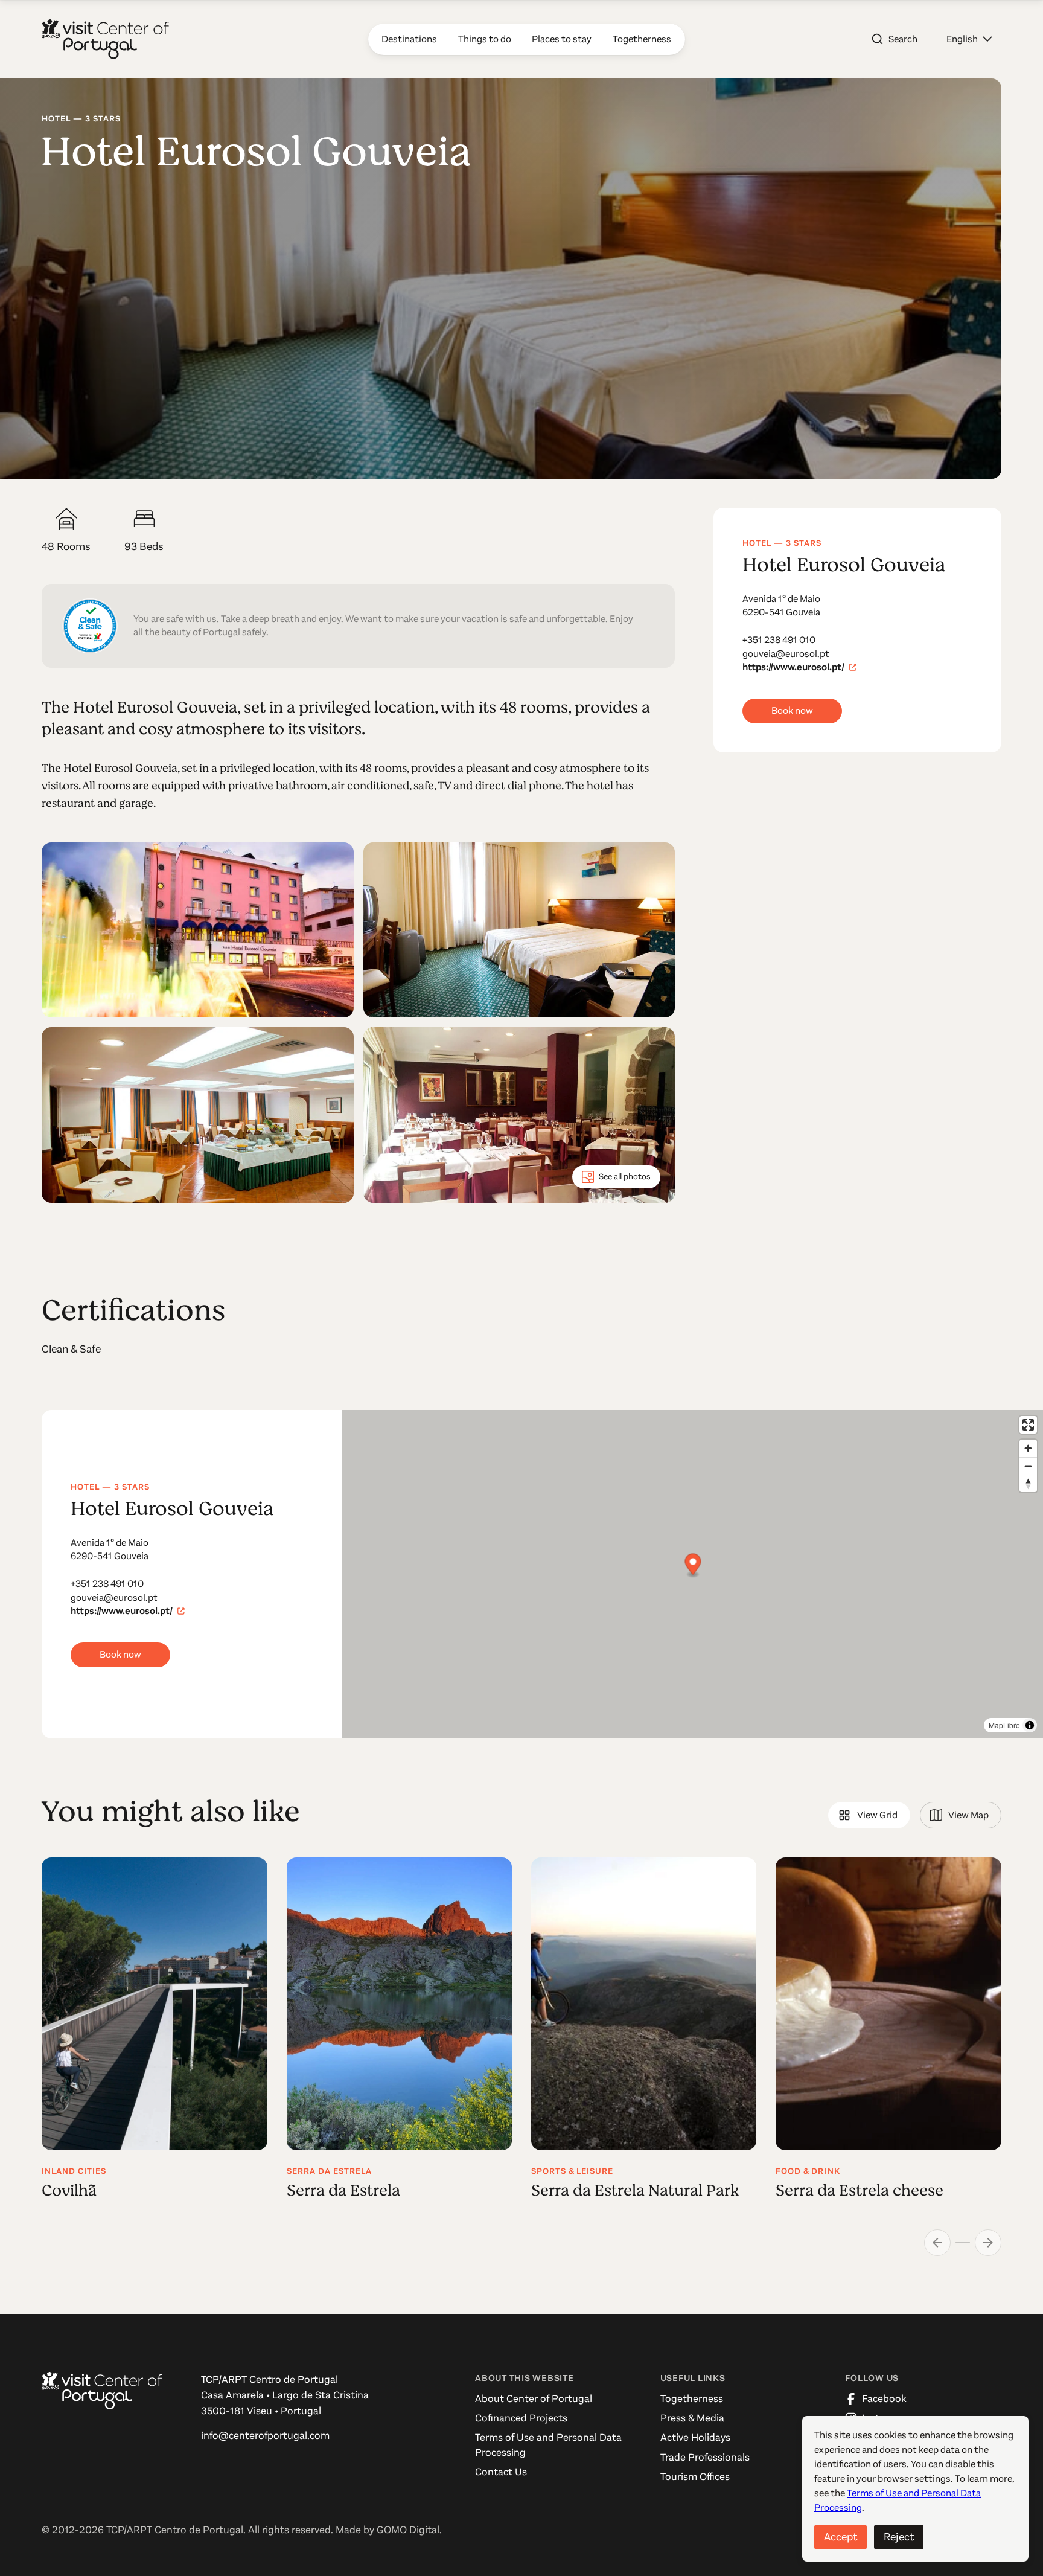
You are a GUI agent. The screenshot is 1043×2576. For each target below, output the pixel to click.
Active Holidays (695, 2437)
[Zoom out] (1028, 1466)
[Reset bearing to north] (1028, 1483)
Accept (840, 2537)
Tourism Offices (695, 2477)
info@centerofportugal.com (265, 2436)
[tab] (869, 1815)
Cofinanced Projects (521, 2418)
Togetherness (692, 2399)
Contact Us (501, 2472)
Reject (899, 2537)
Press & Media (692, 2418)
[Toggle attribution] (1030, 1725)
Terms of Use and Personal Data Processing (548, 2445)
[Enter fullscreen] (1028, 1425)
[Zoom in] (1028, 1448)
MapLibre (1004, 1725)
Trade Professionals (705, 2457)
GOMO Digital (408, 2530)
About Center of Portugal (534, 2399)
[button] (969, 39)
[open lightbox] (197, 930)
